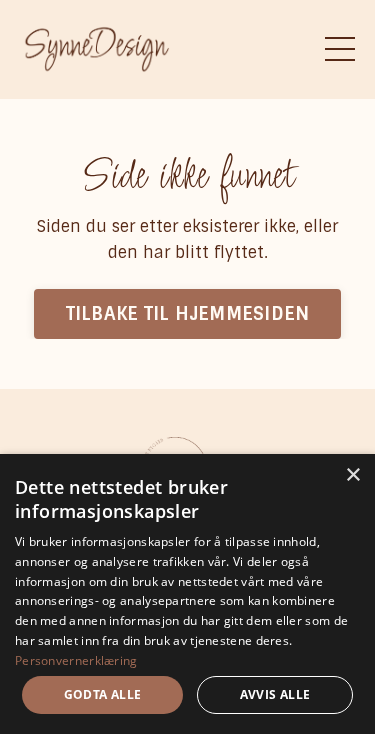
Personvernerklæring (76, 660)
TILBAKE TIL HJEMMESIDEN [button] (188, 314)
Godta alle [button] (103, 694)
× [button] (352, 475)
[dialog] (187, 594)
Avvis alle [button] (275, 694)
